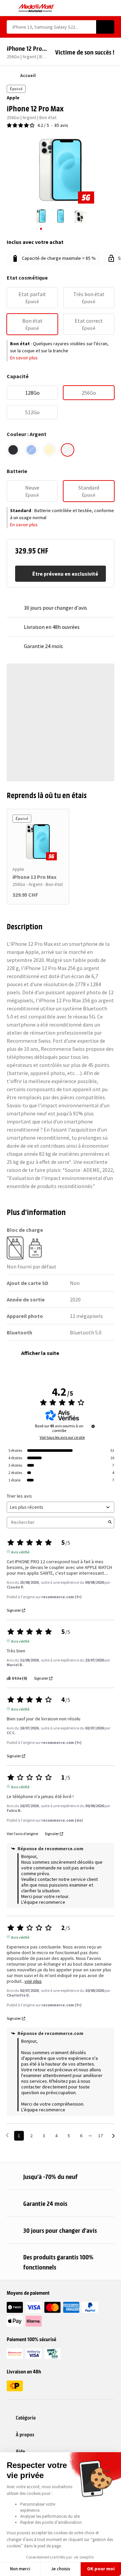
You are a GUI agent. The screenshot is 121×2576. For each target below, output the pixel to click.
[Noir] (13, 450)
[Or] (49, 450)
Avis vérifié (20, 1551)
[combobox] (51, 27)
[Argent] (68, 450)
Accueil (28, 75)
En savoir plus (24, 358)
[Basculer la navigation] (10, 8)
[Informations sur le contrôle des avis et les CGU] (93, 1426)
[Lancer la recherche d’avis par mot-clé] (110, 1523)
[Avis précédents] (7, 2135)
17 (100, 2136)
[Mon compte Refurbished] (99, 8)
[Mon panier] (111, 8)
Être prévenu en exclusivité (65, 574)
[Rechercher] (105, 27)
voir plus (33, 1981)
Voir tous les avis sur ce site (62, 1437)
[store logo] (36, 8)
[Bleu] (31, 450)
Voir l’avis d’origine (22, 1834)
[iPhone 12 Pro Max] (38, 842)
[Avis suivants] (113, 2136)
